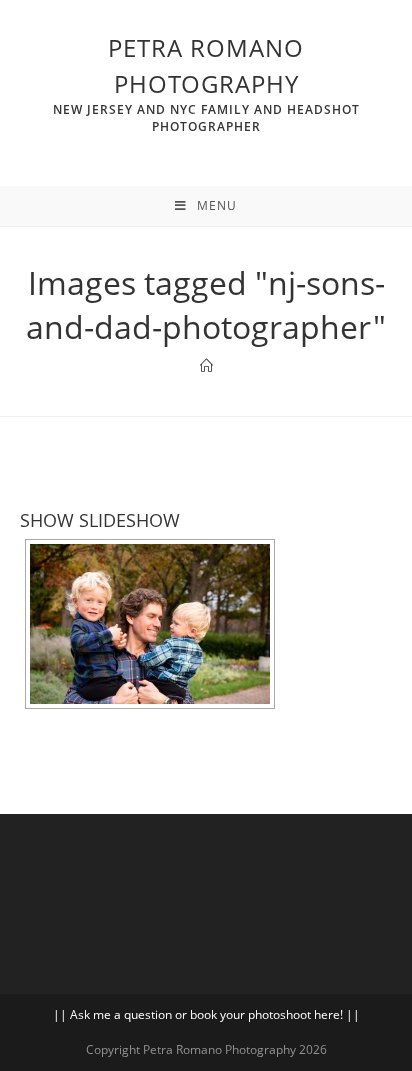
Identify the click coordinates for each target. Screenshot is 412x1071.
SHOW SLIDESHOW (100, 520)
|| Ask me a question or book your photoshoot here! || (206, 1014)
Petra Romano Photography (206, 83)
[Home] (206, 366)
